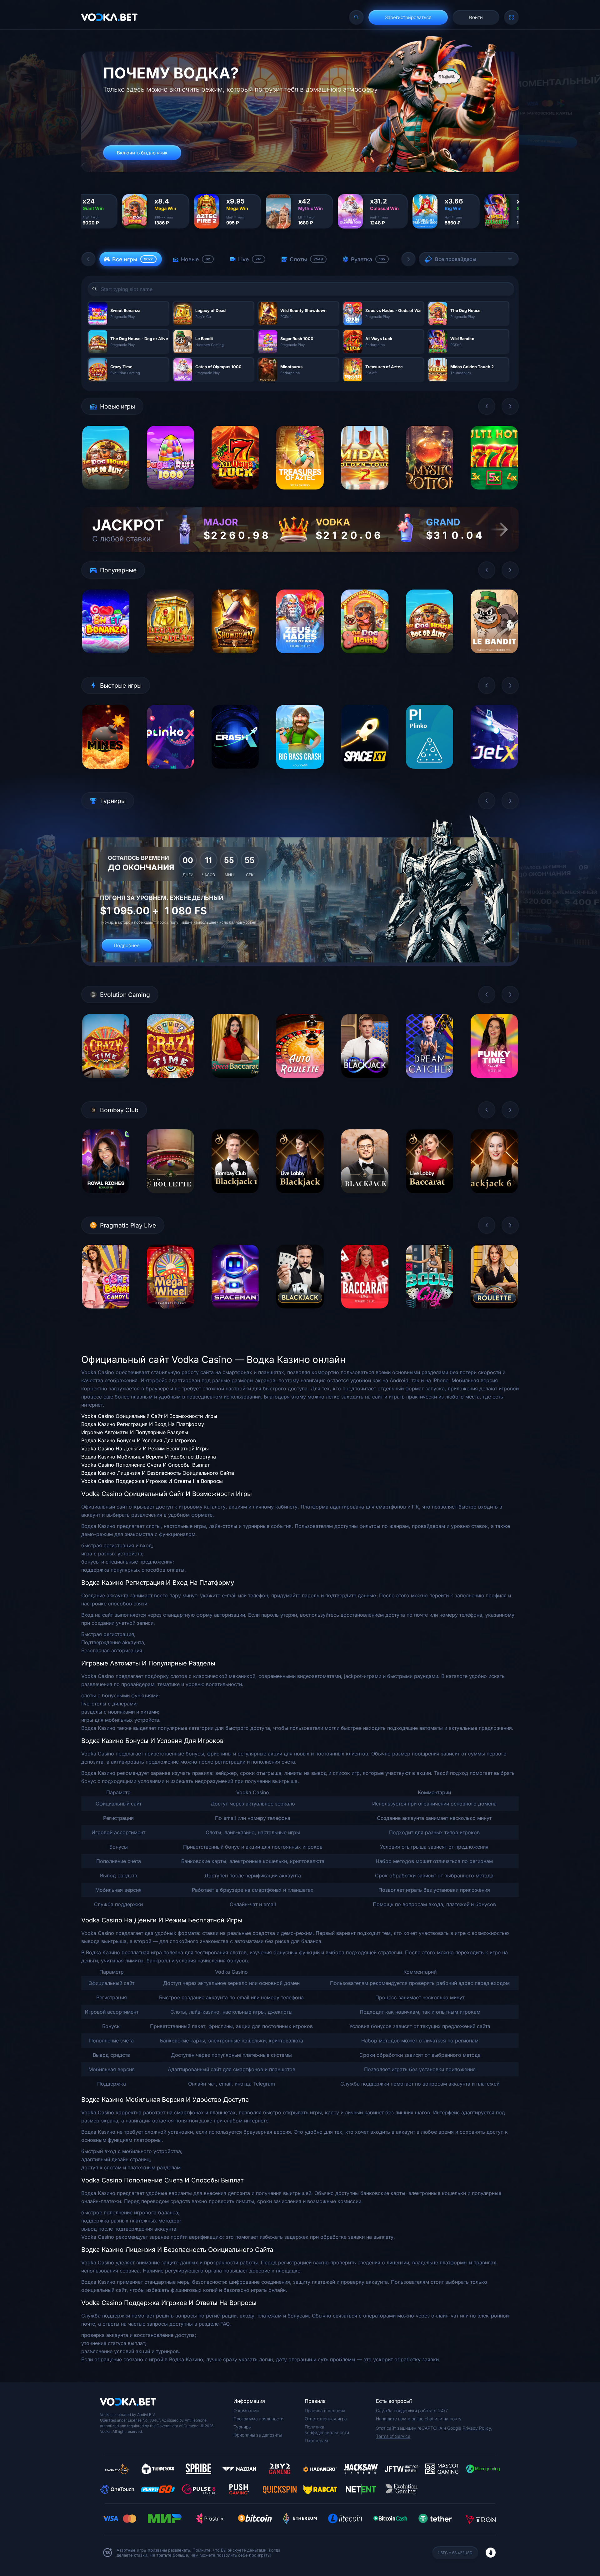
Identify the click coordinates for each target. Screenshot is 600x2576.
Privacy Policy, (477, 2428)
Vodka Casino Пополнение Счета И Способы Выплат (145, 1465)
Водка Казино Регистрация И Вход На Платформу (143, 1424)
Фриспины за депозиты (258, 2435)
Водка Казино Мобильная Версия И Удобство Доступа (149, 1457)
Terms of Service (393, 2436)
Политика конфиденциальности (327, 2430)
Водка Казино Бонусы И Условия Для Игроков (139, 1440)
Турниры (242, 2427)
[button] (88, 259)
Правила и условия (325, 2410)
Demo (106, 494)
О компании (246, 2410)
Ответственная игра (326, 2419)
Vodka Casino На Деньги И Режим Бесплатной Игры (145, 1449)
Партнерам (316, 2440)
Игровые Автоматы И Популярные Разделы (135, 1432)
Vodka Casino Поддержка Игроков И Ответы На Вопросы (152, 1481)
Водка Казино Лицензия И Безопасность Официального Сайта (158, 1473)
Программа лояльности (258, 2419)
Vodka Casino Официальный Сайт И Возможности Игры (149, 1416)
